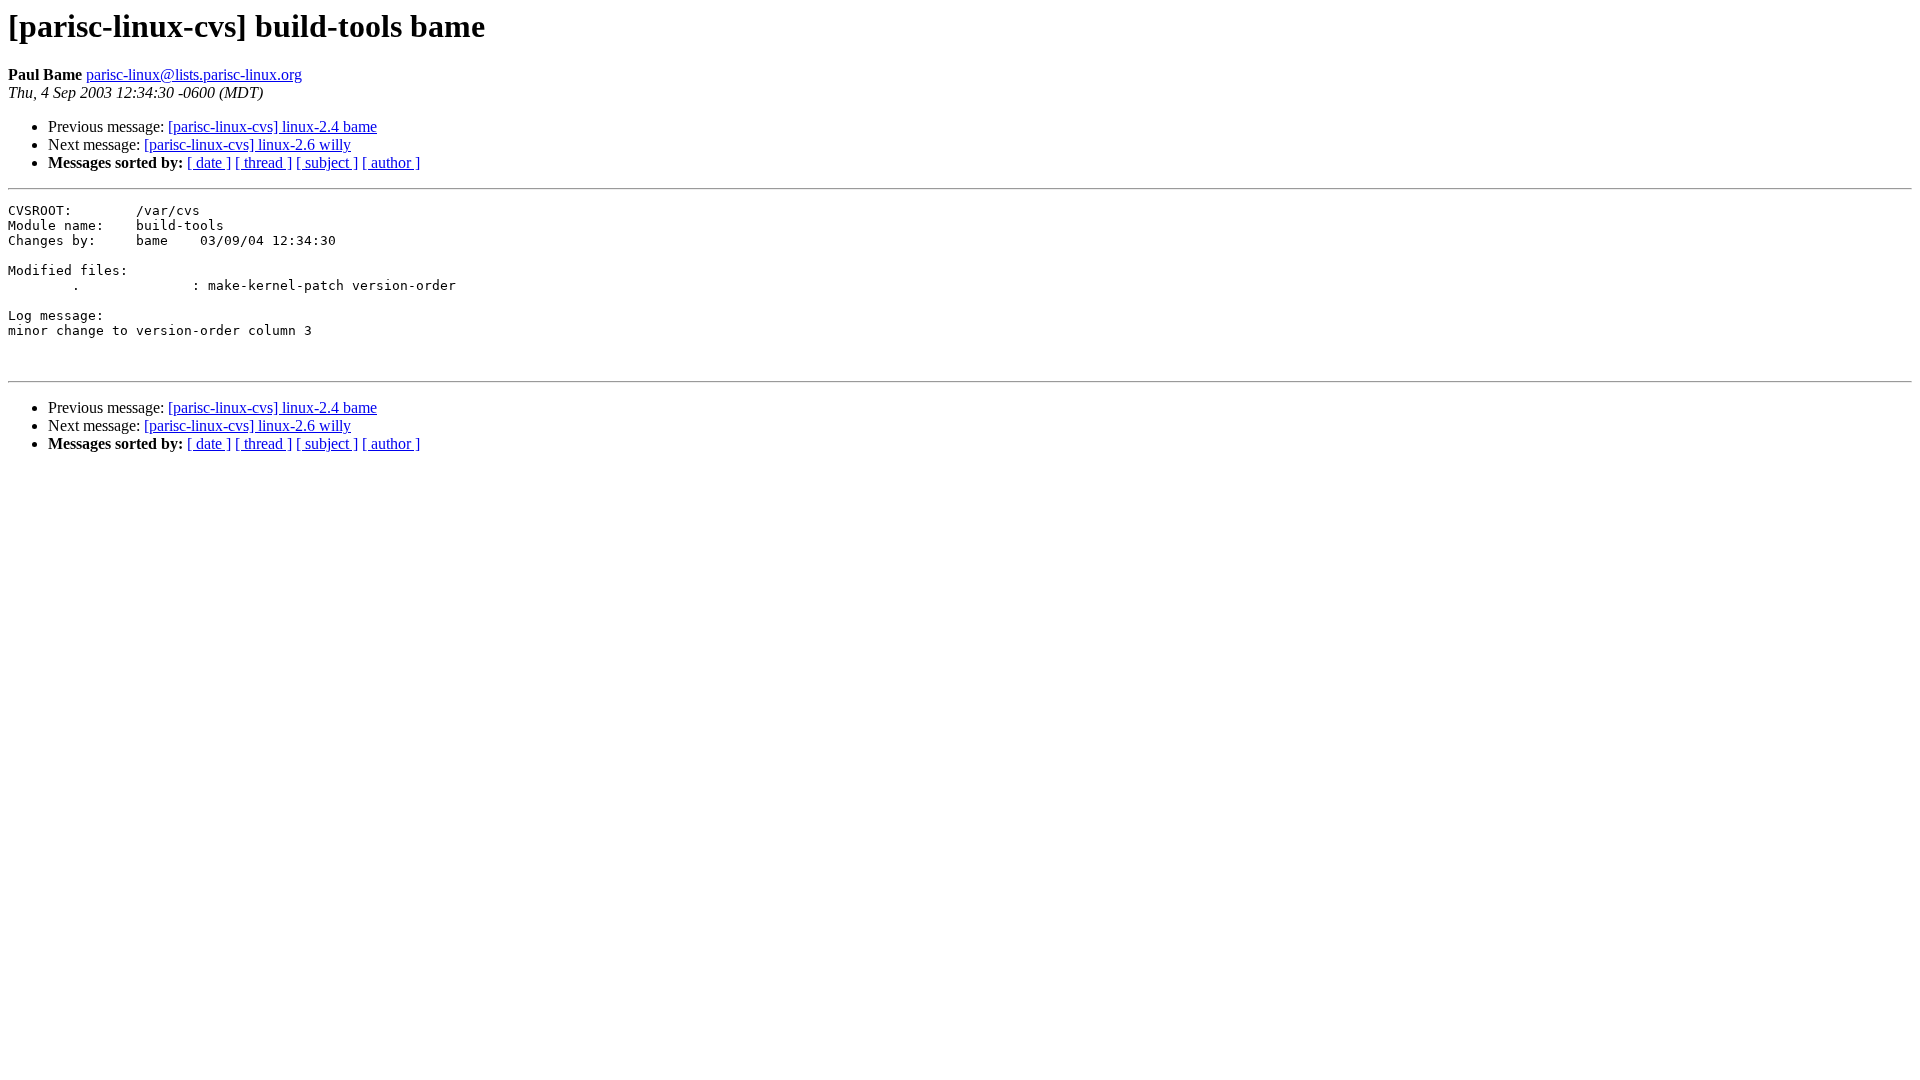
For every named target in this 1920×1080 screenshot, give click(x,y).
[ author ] (391, 162)
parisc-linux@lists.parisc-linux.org (194, 74)
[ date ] (209, 162)
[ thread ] (263, 162)
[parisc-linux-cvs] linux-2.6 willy (247, 144)
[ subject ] (327, 162)
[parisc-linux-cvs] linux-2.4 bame (272, 126)
